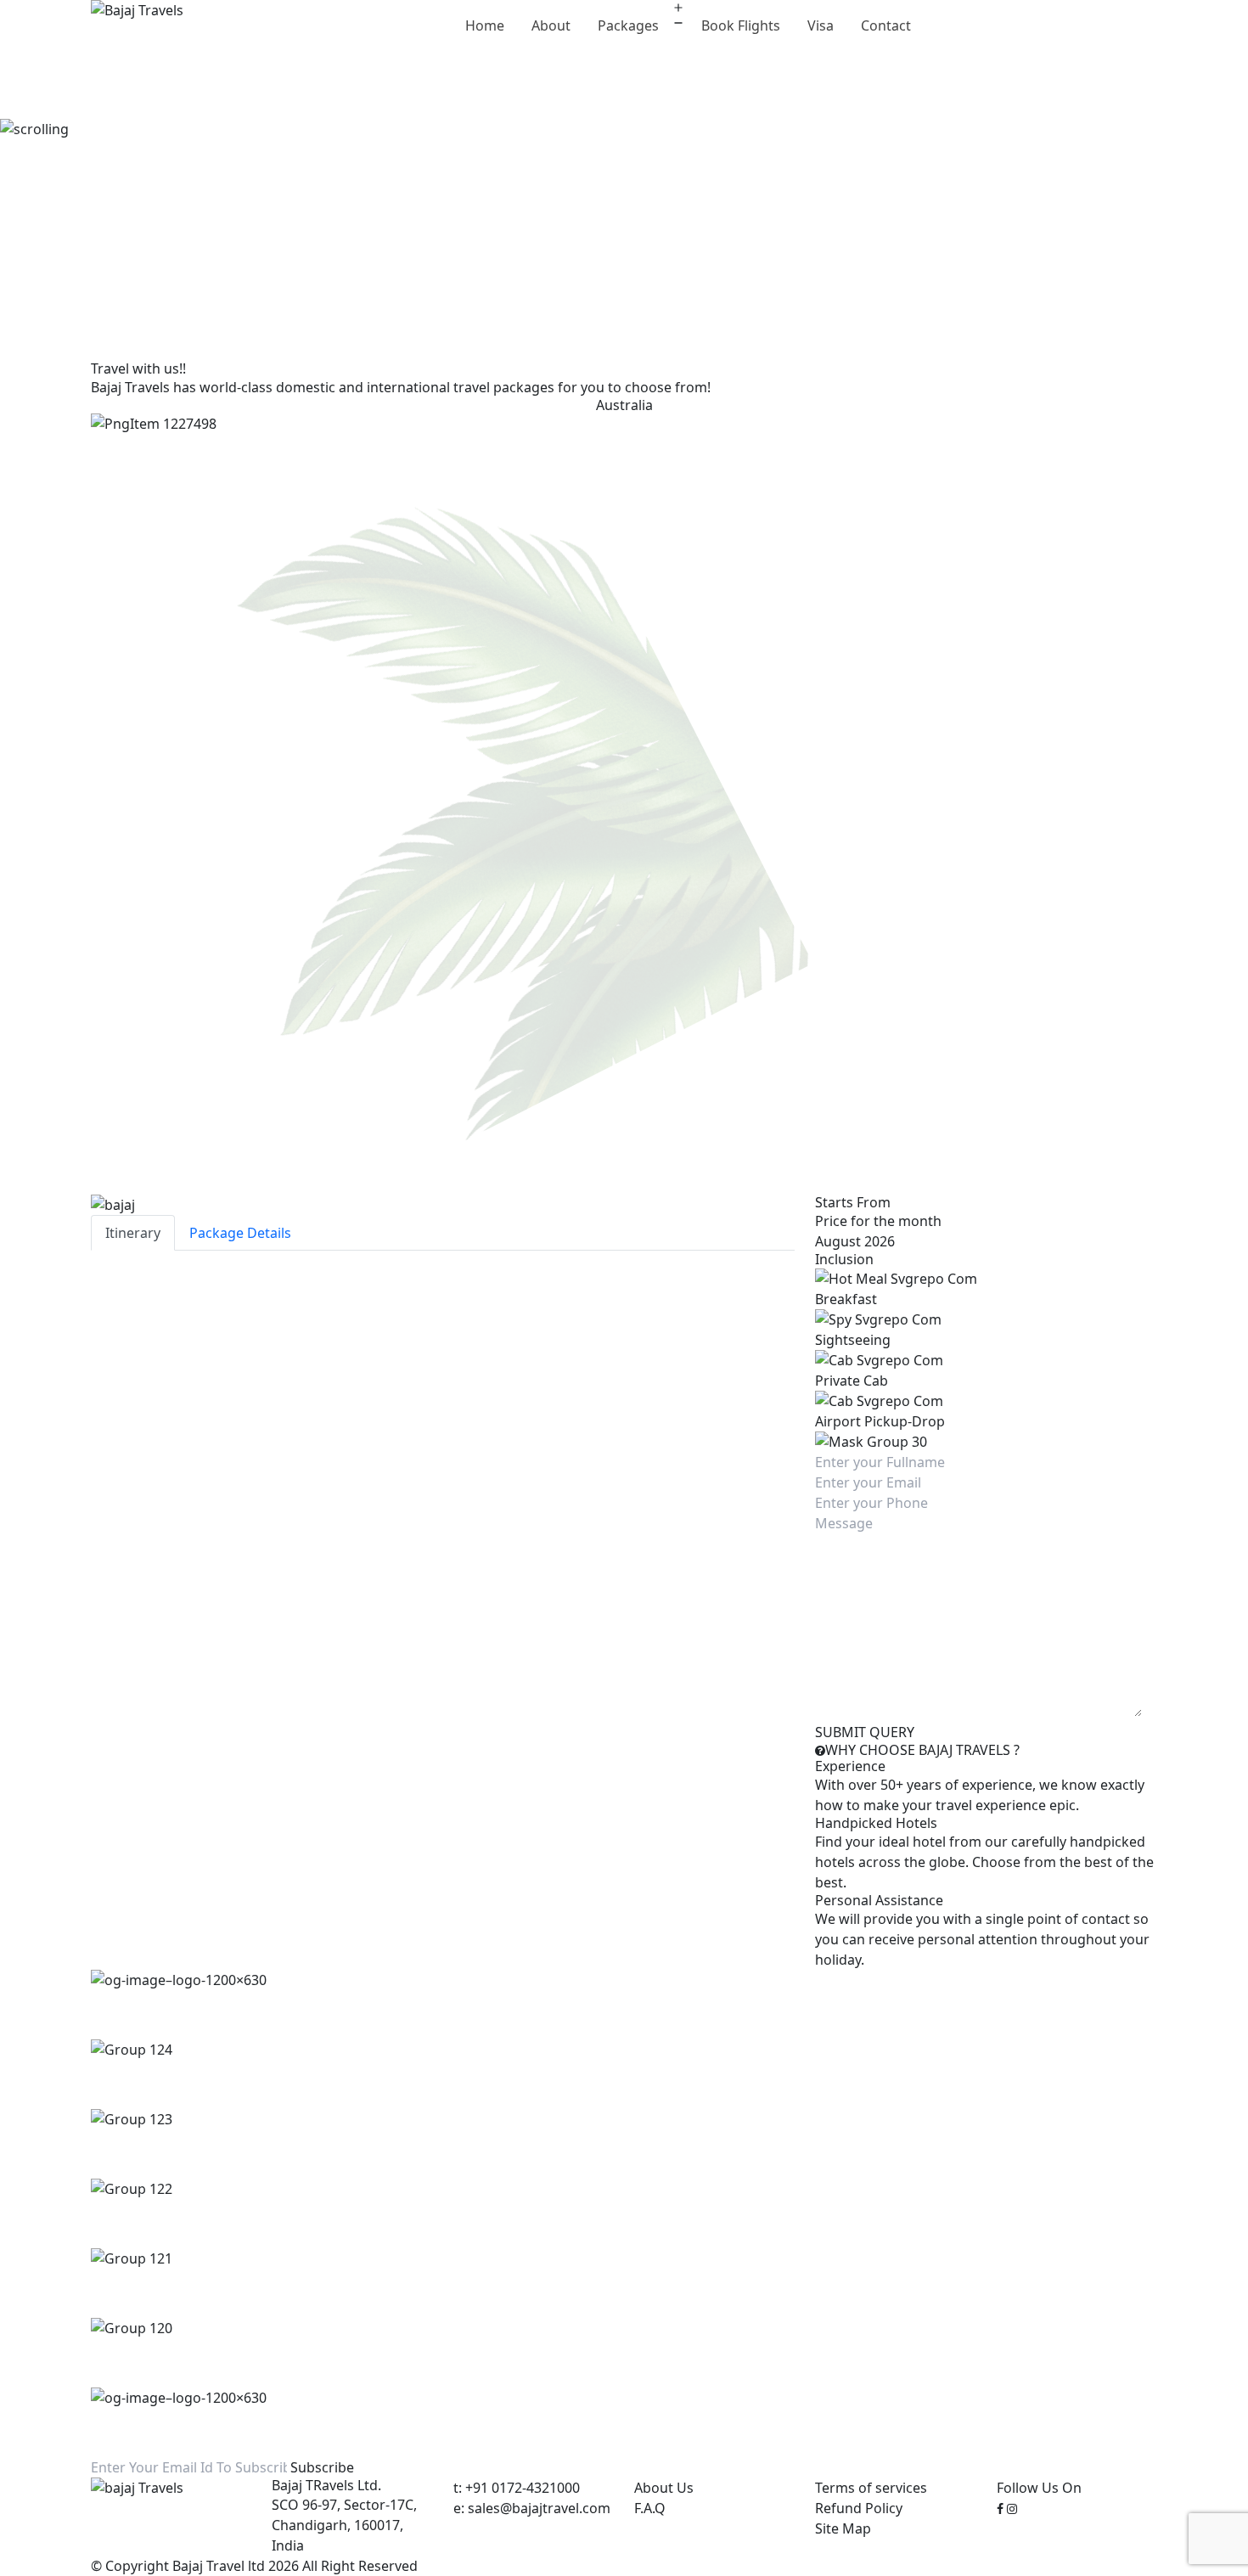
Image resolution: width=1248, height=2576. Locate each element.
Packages (628, 25)
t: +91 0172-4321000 (517, 2488)
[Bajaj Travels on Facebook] (1000, 2508)
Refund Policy (859, 2508)
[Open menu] (678, 15)
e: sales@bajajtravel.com (532, 2508)
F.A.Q (650, 2508)
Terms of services (871, 2488)
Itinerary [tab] (133, 1233)
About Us (664, 2488)
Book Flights (741, 25)
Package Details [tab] (240, 1233)
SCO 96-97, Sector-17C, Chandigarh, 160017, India (344, 2525)
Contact (886, 25)
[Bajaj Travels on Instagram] (1012, 2508)
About (551, 25)
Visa (821, 25)
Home (485, 25)
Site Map (843, 2528)
